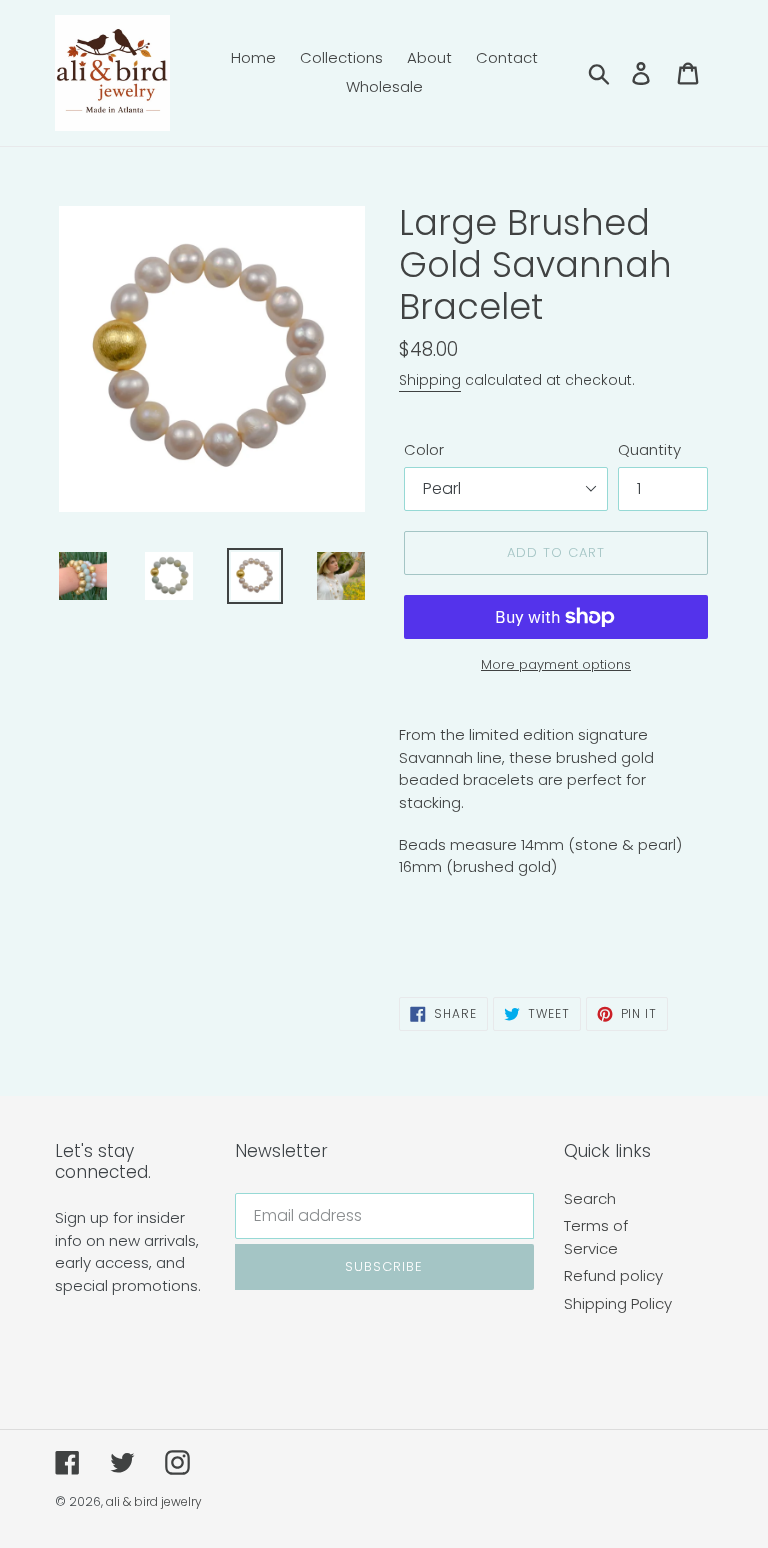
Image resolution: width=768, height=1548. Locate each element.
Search (590, 1198)
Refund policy (613, 1275)
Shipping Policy (618, 1303)
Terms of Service (596, 1237)
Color (424, 449)
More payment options (556, 664)
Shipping (430, 380)
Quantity (649, 449)
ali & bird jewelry (154, 1501)
